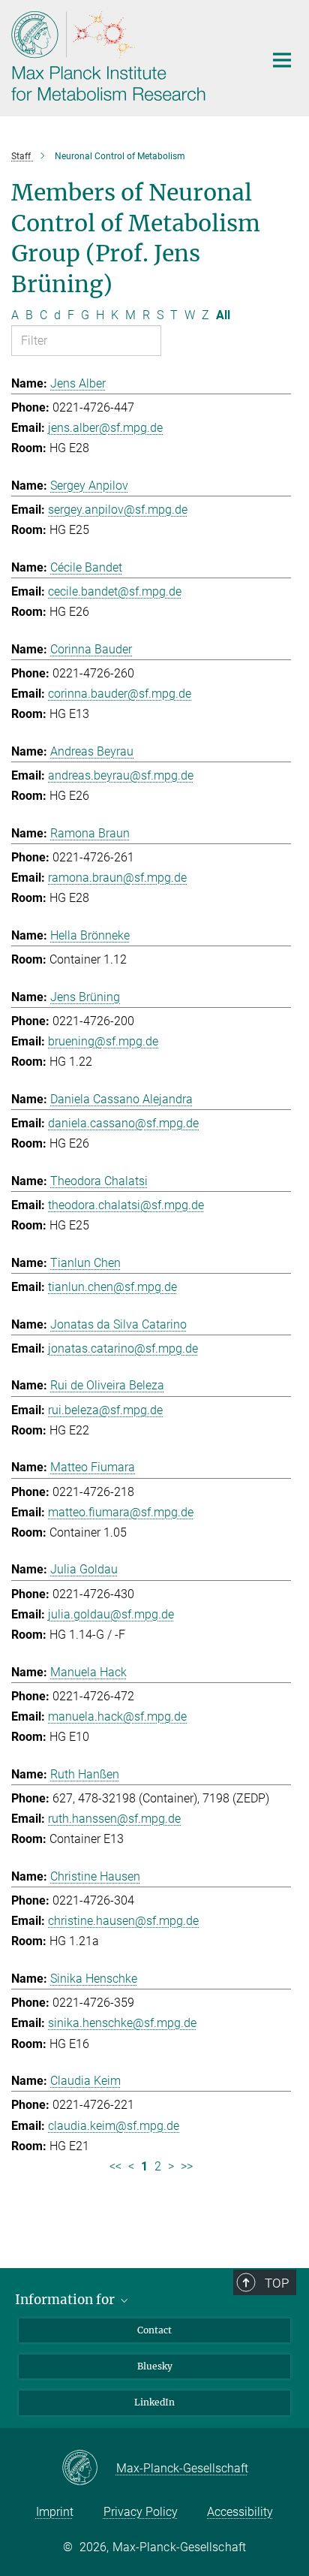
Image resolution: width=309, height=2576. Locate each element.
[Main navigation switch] (282, 60)
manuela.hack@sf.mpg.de (117, 1716)
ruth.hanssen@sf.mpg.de (114, 1819)
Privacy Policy (141, 2512)
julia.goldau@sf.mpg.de (111, 1614)
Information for (66, 2300)
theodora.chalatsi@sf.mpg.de (126, 1205)
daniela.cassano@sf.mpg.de (123, 1123)
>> (187, 2166)
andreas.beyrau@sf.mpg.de (121, 775)
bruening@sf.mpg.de (103, 1041)
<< (115, 2166)
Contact (154, 2330)
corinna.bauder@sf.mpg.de (120, 694)
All (223, 315)
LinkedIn (154, 2402)
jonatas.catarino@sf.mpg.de (123, 1348)
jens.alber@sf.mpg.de (105, 428)
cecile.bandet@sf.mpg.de (115, 591)
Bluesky (155, 2366)
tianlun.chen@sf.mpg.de (112, 1287)
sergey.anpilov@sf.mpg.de (118, 510)
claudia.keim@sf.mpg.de (114, 2126)
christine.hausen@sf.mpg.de (123, 1921)
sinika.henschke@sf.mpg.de (122, 2023)
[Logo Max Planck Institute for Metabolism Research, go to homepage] (126, 56)
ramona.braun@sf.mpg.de (117, 878)
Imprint (55, 2512)
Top (277, 2283)
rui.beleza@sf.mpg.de (105, 1410)
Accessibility (240, 2512)
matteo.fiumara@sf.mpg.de (121, 1512)
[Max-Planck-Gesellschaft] (89, 2469)
